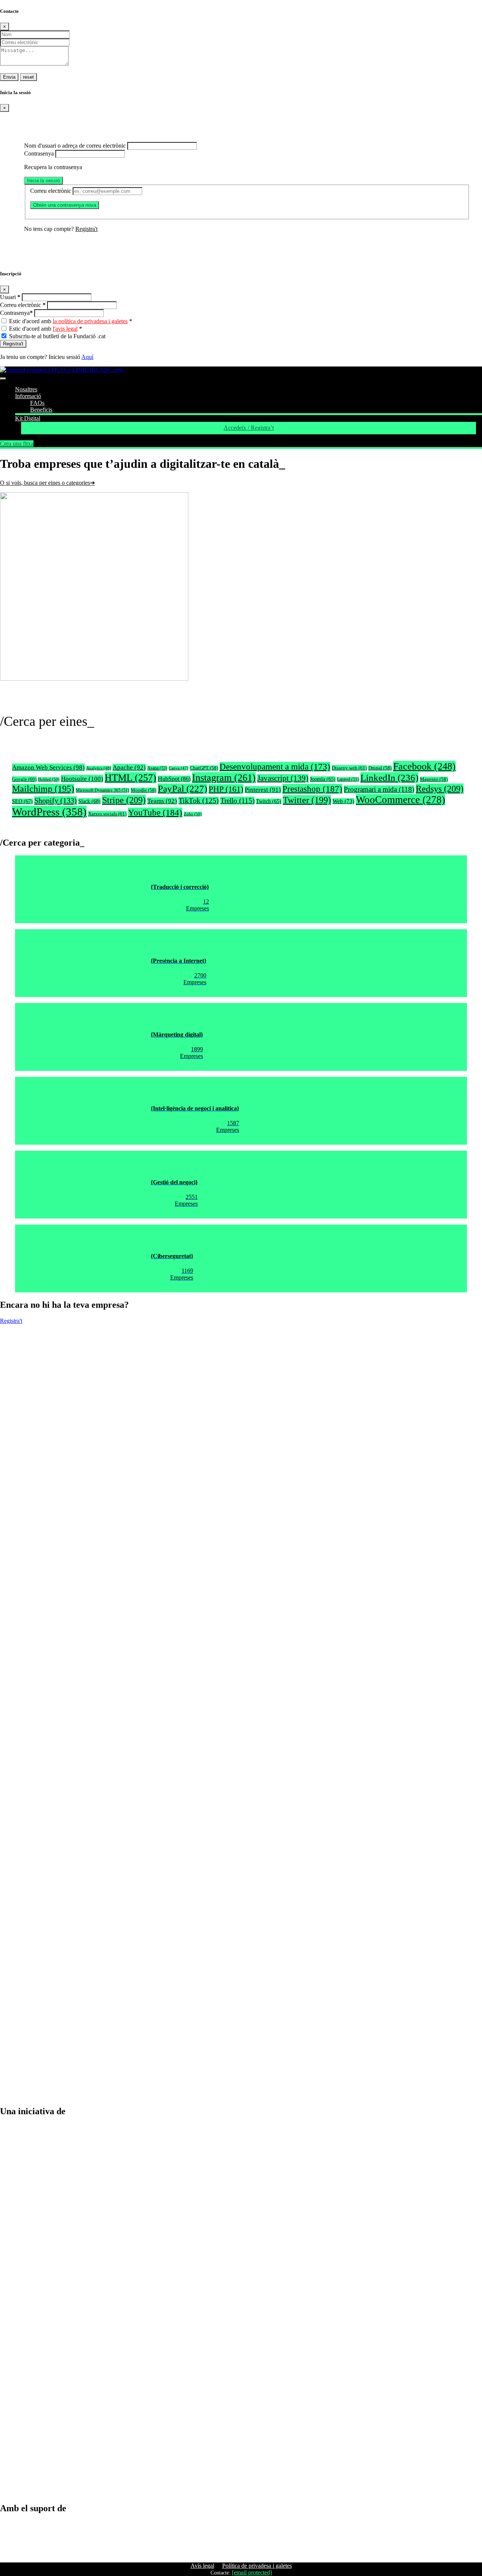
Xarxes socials (107, 814)
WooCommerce (400, 800)
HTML (130, 778)
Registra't (86, 229)
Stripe (124, 800)
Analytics (99, 768)
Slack (89, 801)
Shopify (56, 800)
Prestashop (312, 789)
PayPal (182, 789)
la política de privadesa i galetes (90, 321)
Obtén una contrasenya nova (65, 205)
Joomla (323, 779)
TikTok (199, 801)
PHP (226, 789)
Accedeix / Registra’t (249, 428)
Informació (28, 396)
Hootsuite (82, 779)
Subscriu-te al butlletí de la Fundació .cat (57, 336)
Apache (129, 767)
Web (343, 801)
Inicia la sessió (43, 181)
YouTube (155, 812)
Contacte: (220, 2573)
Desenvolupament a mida (275, 767)
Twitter (307, 800)
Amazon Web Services (48, 767)
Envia (9, 77)
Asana (157, 768)
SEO (22, 801)
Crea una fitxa (17, 444)
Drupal (380, 768)
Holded (49, 779)
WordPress (49, 812)
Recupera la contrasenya (53, 167)
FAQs (37, 403)
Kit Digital (28, 418)
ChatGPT (204, 768)
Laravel (348, 779)
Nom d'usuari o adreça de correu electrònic (75, 146)
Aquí (87, 357)
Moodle (143, 790)
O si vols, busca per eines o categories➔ (47, 483)
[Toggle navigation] (3, 379)
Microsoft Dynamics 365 (102, 790)
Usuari (10, 297)
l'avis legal (65, 329)
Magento (434, 779)
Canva (178, 768)
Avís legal (202, 2566)
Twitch (269, 801)
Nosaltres (26, 389)
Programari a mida (379, 789)
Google (24, 779)
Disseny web (349, 768)
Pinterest (263, 790)
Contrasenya (39, 153)
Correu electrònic (51, 191)
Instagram (224, 778)
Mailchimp (43, 789)
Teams (162, 801)
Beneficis (41, 410)
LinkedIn (389, 777)
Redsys (440, 789)
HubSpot (174, 779)
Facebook (424, 766)
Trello (237, 801)
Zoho (193, 814)
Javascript (283, 778)
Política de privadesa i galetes (257, 2566)
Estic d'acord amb (71, 321)
